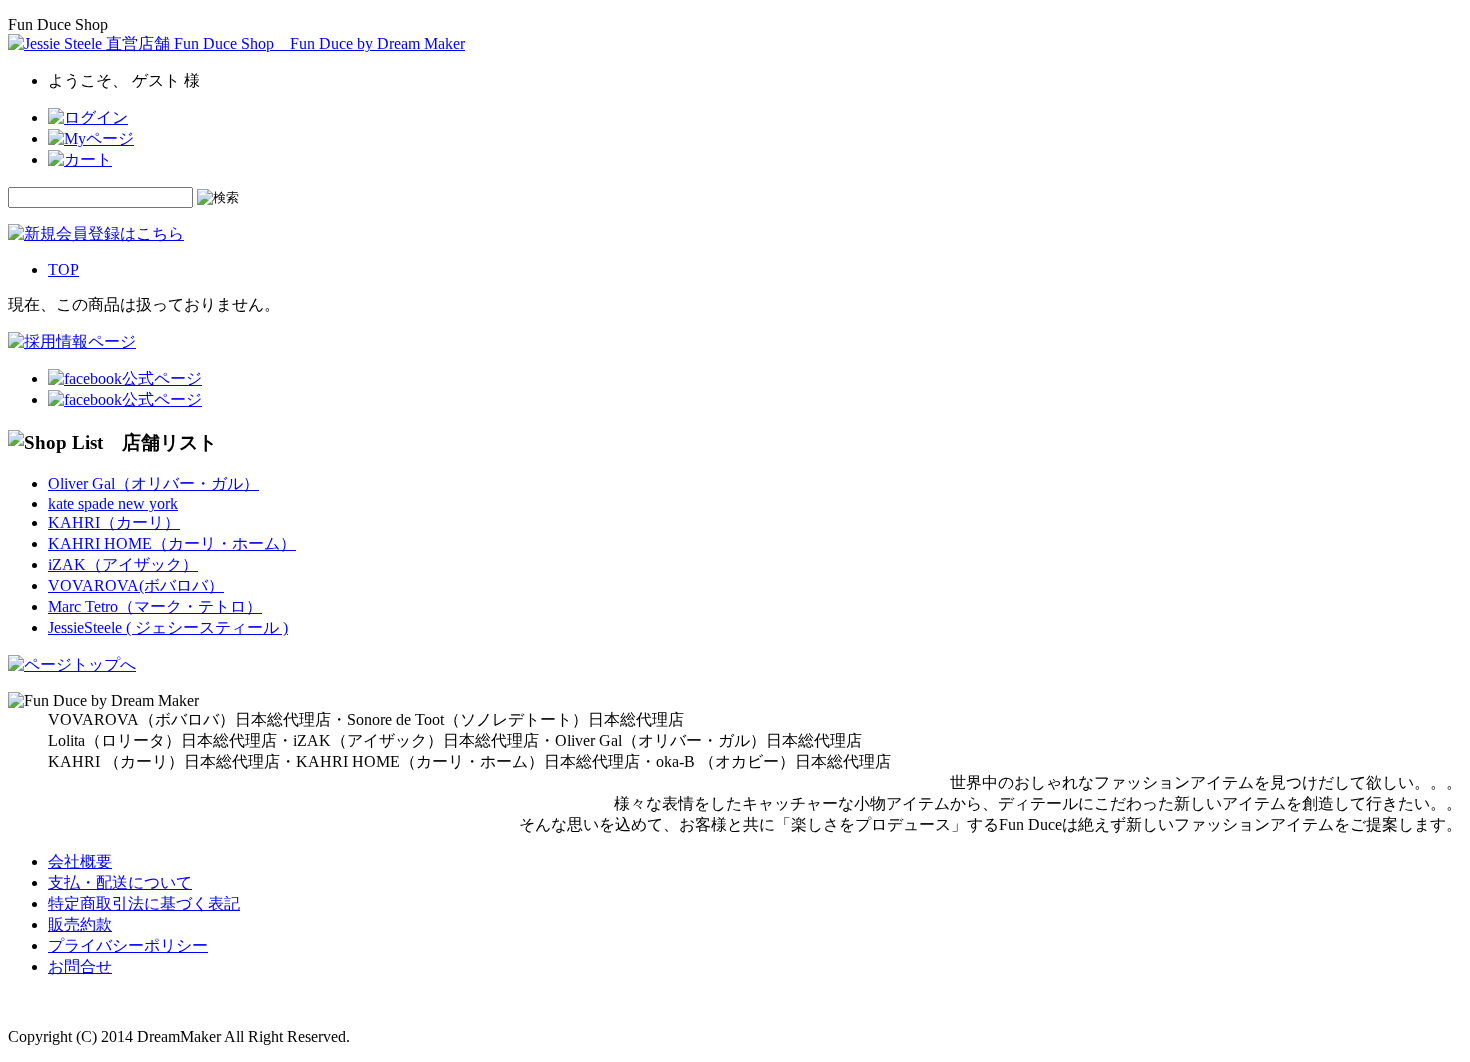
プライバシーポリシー (128, 945)
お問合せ (80, 966)
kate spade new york (113, 503)
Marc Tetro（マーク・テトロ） (155, 606)
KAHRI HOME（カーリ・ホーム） (172, 543)
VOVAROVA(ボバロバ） (136, 585)
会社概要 (80, 861)
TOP (63, 269)
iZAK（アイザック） (123, 564)
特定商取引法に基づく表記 (144, 903)
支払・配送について (120, 882)
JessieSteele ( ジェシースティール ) (168, 627)
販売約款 (80, 924)
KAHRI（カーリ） (114, 522)
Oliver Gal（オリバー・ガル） (153, 483)
